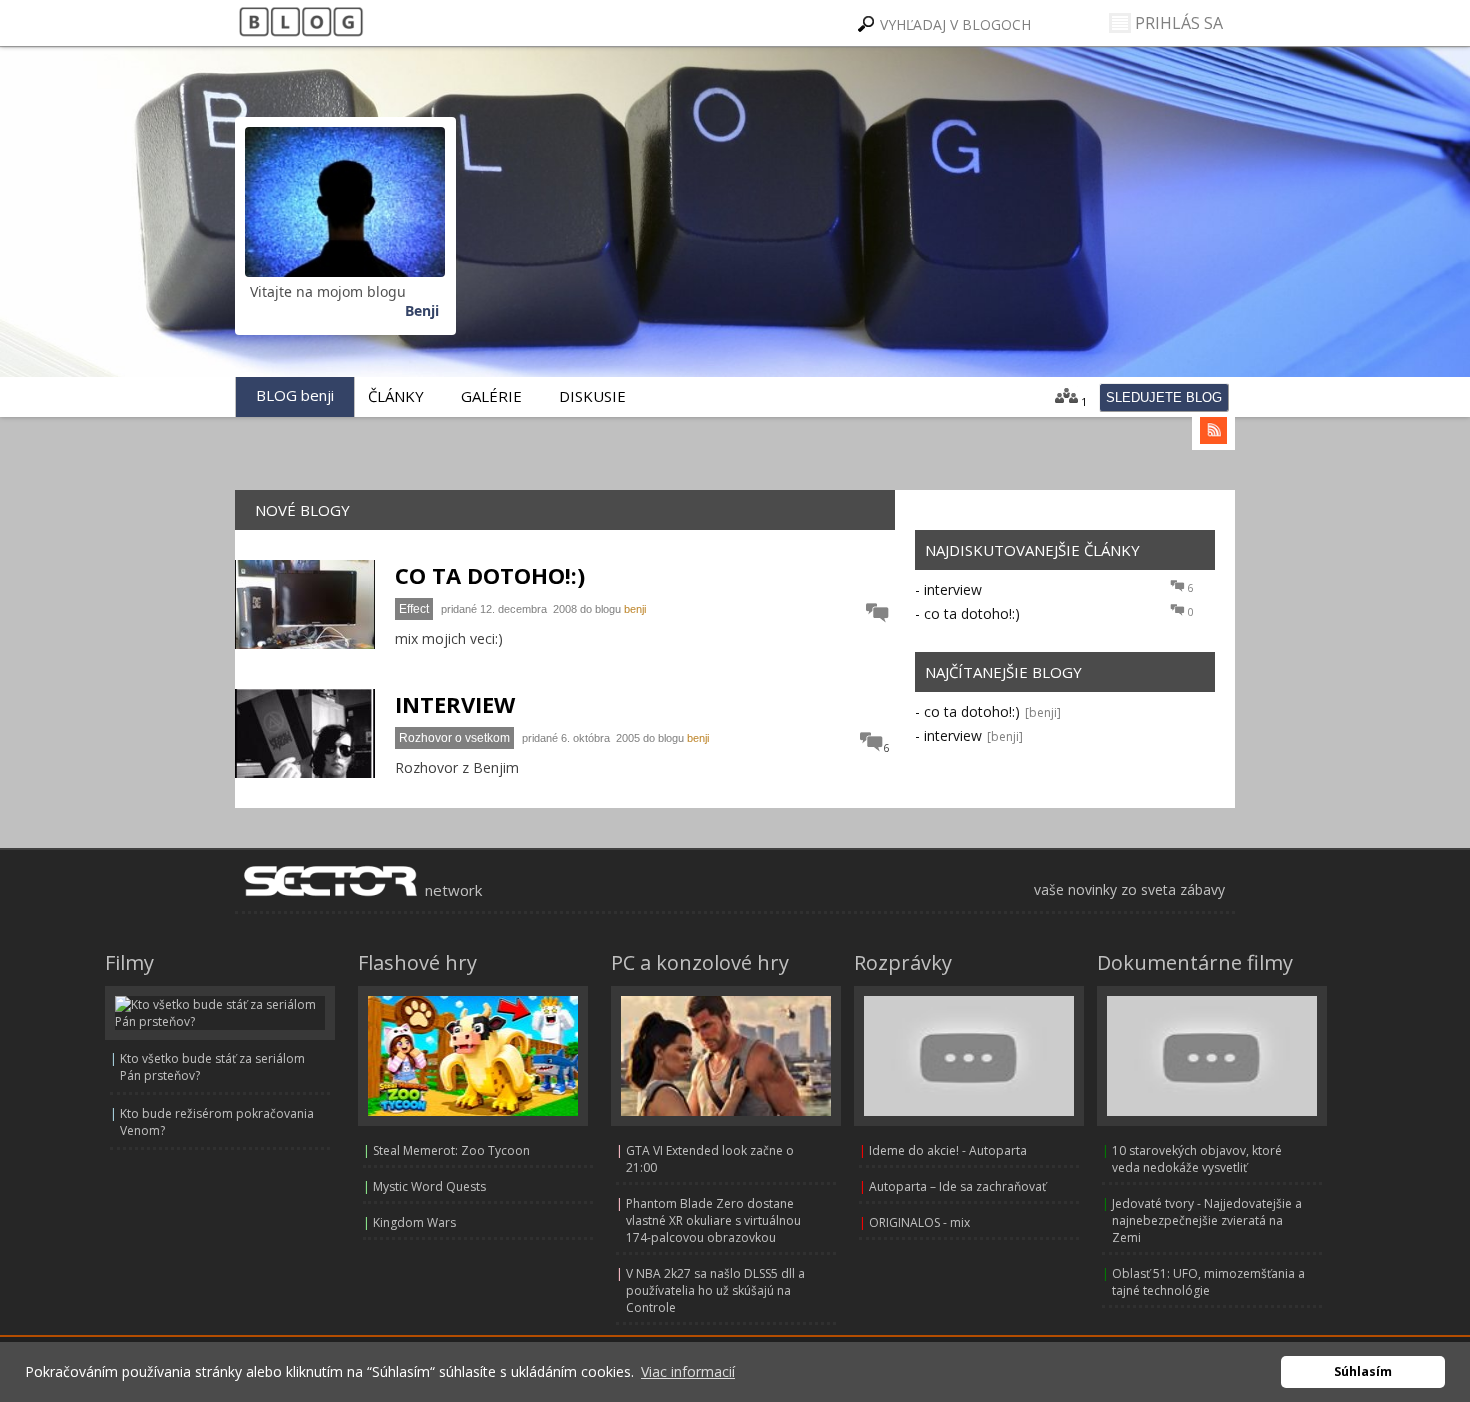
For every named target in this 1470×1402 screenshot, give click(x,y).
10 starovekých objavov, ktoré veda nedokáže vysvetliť (1197, 1159)
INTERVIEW (455, 704)
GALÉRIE (491, 396)
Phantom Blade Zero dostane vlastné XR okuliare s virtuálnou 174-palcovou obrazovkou (713, 1220)
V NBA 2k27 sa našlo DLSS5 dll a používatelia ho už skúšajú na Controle (715, 1290)
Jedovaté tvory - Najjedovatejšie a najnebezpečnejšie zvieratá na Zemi (1207, 1220)
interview (953, 589)
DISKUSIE (592, 396)
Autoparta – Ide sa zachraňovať (957, 1186)
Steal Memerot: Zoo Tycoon (451, 1150)
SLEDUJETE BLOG (1164, 397)
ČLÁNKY (396, 396)
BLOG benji (295, 395)
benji (635, 609)
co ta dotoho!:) (972, 613)
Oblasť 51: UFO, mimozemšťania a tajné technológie (1208, 1282)
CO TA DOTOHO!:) (490, 575)
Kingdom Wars (414, 1222)
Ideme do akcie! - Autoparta (948, 1150)
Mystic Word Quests (429, 1186)
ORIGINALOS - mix (919, 1222)
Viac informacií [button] (688, 1371)
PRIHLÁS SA (1177, 23)
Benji (422, 310)
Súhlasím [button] (1363, 1371)
